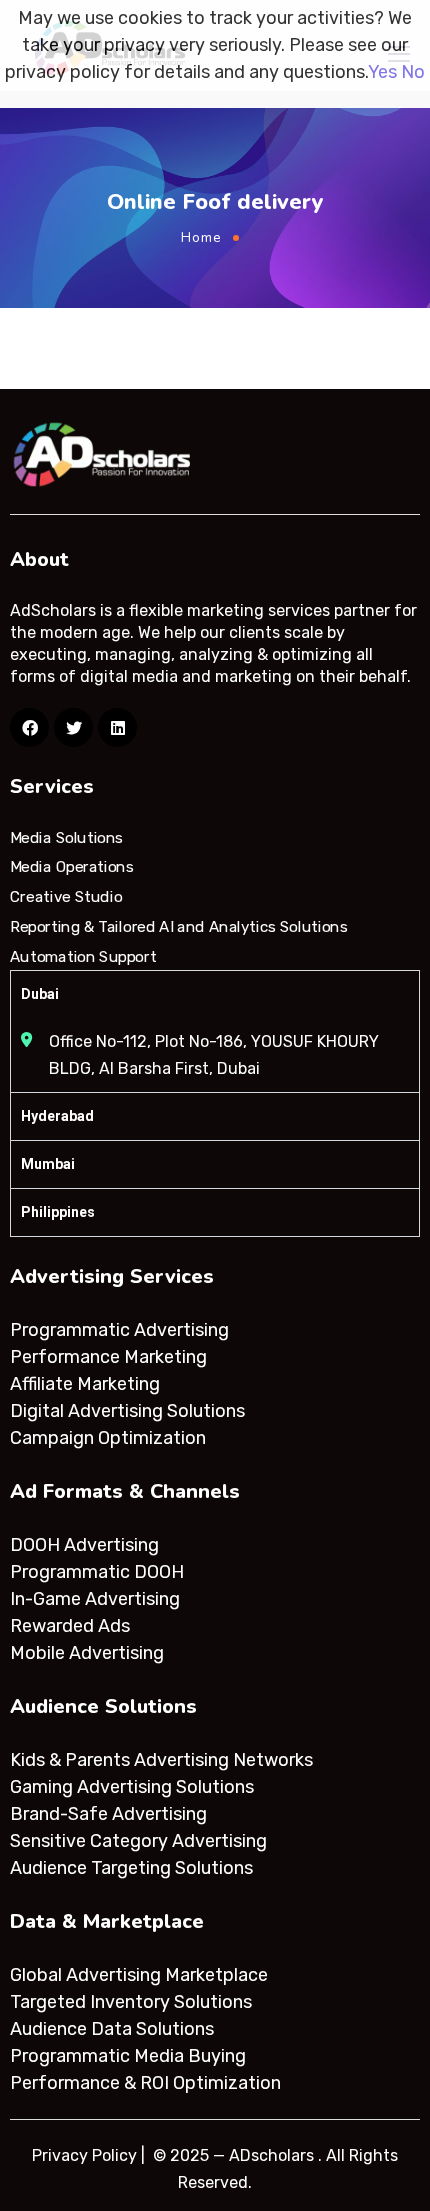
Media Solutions (66, 838)
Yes (382, 72)
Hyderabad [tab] (57, 1116)
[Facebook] (29, 727)
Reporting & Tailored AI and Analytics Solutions (178, 927)
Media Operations (72, 867)
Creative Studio (66, 897)
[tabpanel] (215, 1055)
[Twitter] (73, 727)
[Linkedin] (117, 727)
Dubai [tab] (40, 994)
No (413, 72)
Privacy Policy (84, 2155)
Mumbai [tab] (48, 1164)
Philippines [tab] (58, 1212)
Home (201, 237)
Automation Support (83, 956)
